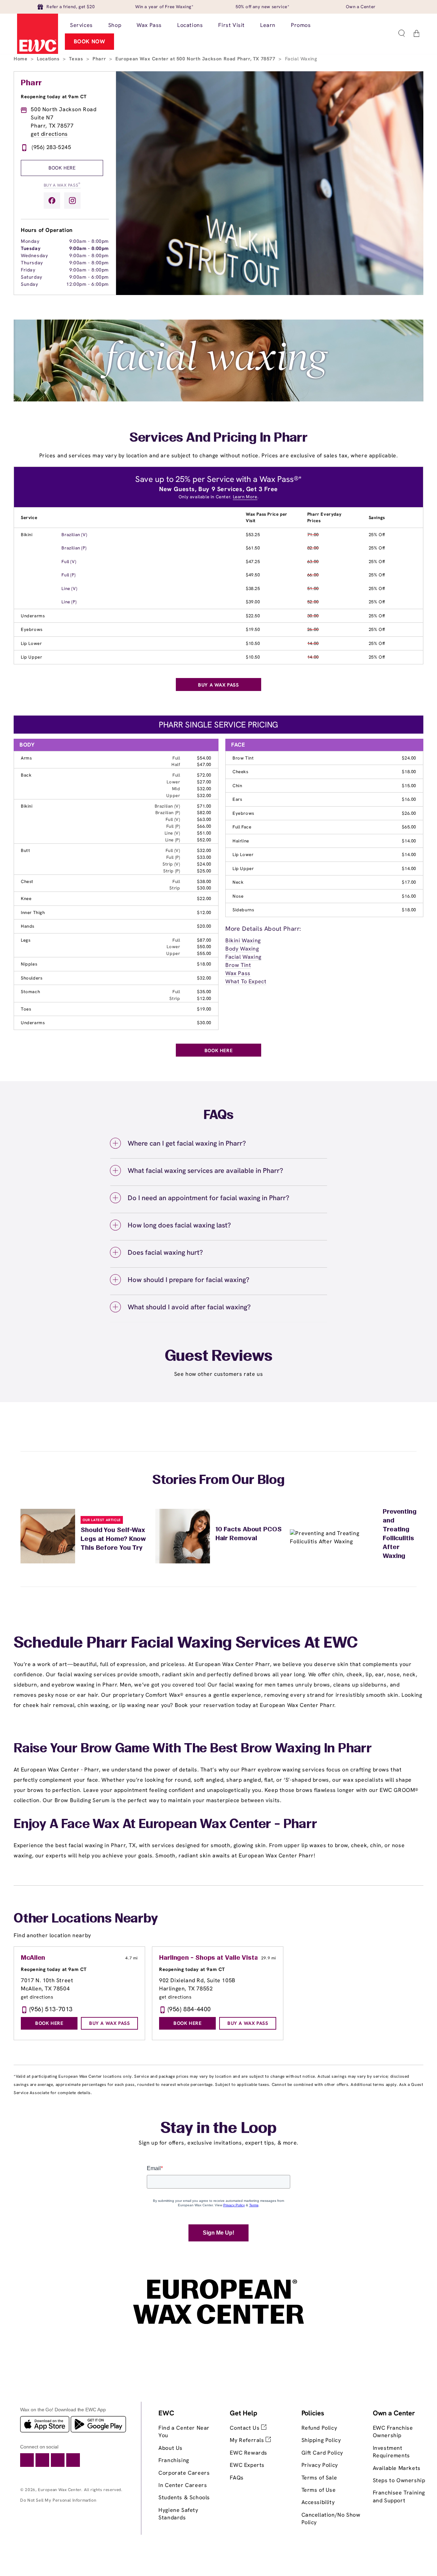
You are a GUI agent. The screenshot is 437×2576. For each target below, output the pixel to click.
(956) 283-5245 (51, 147)
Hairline (241, 841)
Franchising (174, 2460)
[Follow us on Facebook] (52, 201)
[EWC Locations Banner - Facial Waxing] (218, 400)
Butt (25, 850)
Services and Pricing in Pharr (218, 438)
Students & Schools (184, 2497)
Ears (237, 799)
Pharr (100, 59)
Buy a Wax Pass (62, 185)
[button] (401, 33)
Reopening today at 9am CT (54, 97)
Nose (238, 896)
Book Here (62, 168)
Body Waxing (242, 949)
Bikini (27, 535)
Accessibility (318, 2502)
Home (21, 59)
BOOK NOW (90, 41)
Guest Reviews (219, 1357)
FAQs (237, 2478)
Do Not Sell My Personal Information (58, 2500)
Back (26, 775)
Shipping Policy (321, 2440)
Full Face (242, 827)
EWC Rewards (249, 2453)
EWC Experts (247, 2465)
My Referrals (248, 2440)
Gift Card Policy (322, 2453)
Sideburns (243, 910)
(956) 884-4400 (189, 2009)
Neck (238, 882)
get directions (49, 134)
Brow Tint (243, 758)
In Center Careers (183, 2485)
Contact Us (245, 2428)
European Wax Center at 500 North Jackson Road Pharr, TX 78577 (196, 59)
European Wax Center (60, 2490)
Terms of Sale (319, 2478)
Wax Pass (238, 973)
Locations (49, 59)
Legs (26, 940)
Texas (77, 59)
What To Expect (246, 981)
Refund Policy (319, 2428)
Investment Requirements (391, 2452)
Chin (237, 786)
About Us (171, 2448)
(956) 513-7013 (51, 2009)
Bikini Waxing (243, 940)
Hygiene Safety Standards (178, 2514)
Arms (26, 758)
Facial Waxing (243, 957)
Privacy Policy (320, 2465)
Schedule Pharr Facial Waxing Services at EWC (186, 1644)
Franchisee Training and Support (399, 2496)
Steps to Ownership (399, 2480)
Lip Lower (31, 643)
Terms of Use (319, 2490)
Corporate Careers (184, 2473)
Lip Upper (31, 657)
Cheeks (241, 772)
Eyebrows (32, 629)
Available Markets (397, 2468)
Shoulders (32, 978)
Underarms (33, 616)
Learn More (245, 497)
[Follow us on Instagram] (72, 201)
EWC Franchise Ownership (393, 2432)
